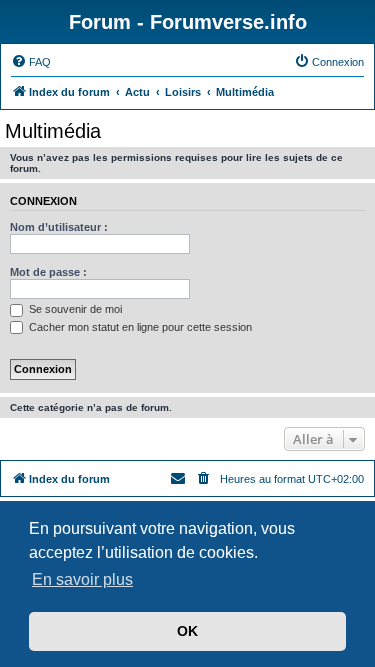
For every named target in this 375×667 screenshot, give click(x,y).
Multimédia (53, 131)
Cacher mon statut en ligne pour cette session (139, 327)
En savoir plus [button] (82, 579)
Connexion (43, 201)
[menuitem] (31, 62)
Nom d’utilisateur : (59, 227)
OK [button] (187, 631)
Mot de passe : (48, 272)
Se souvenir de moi (74, 309)
